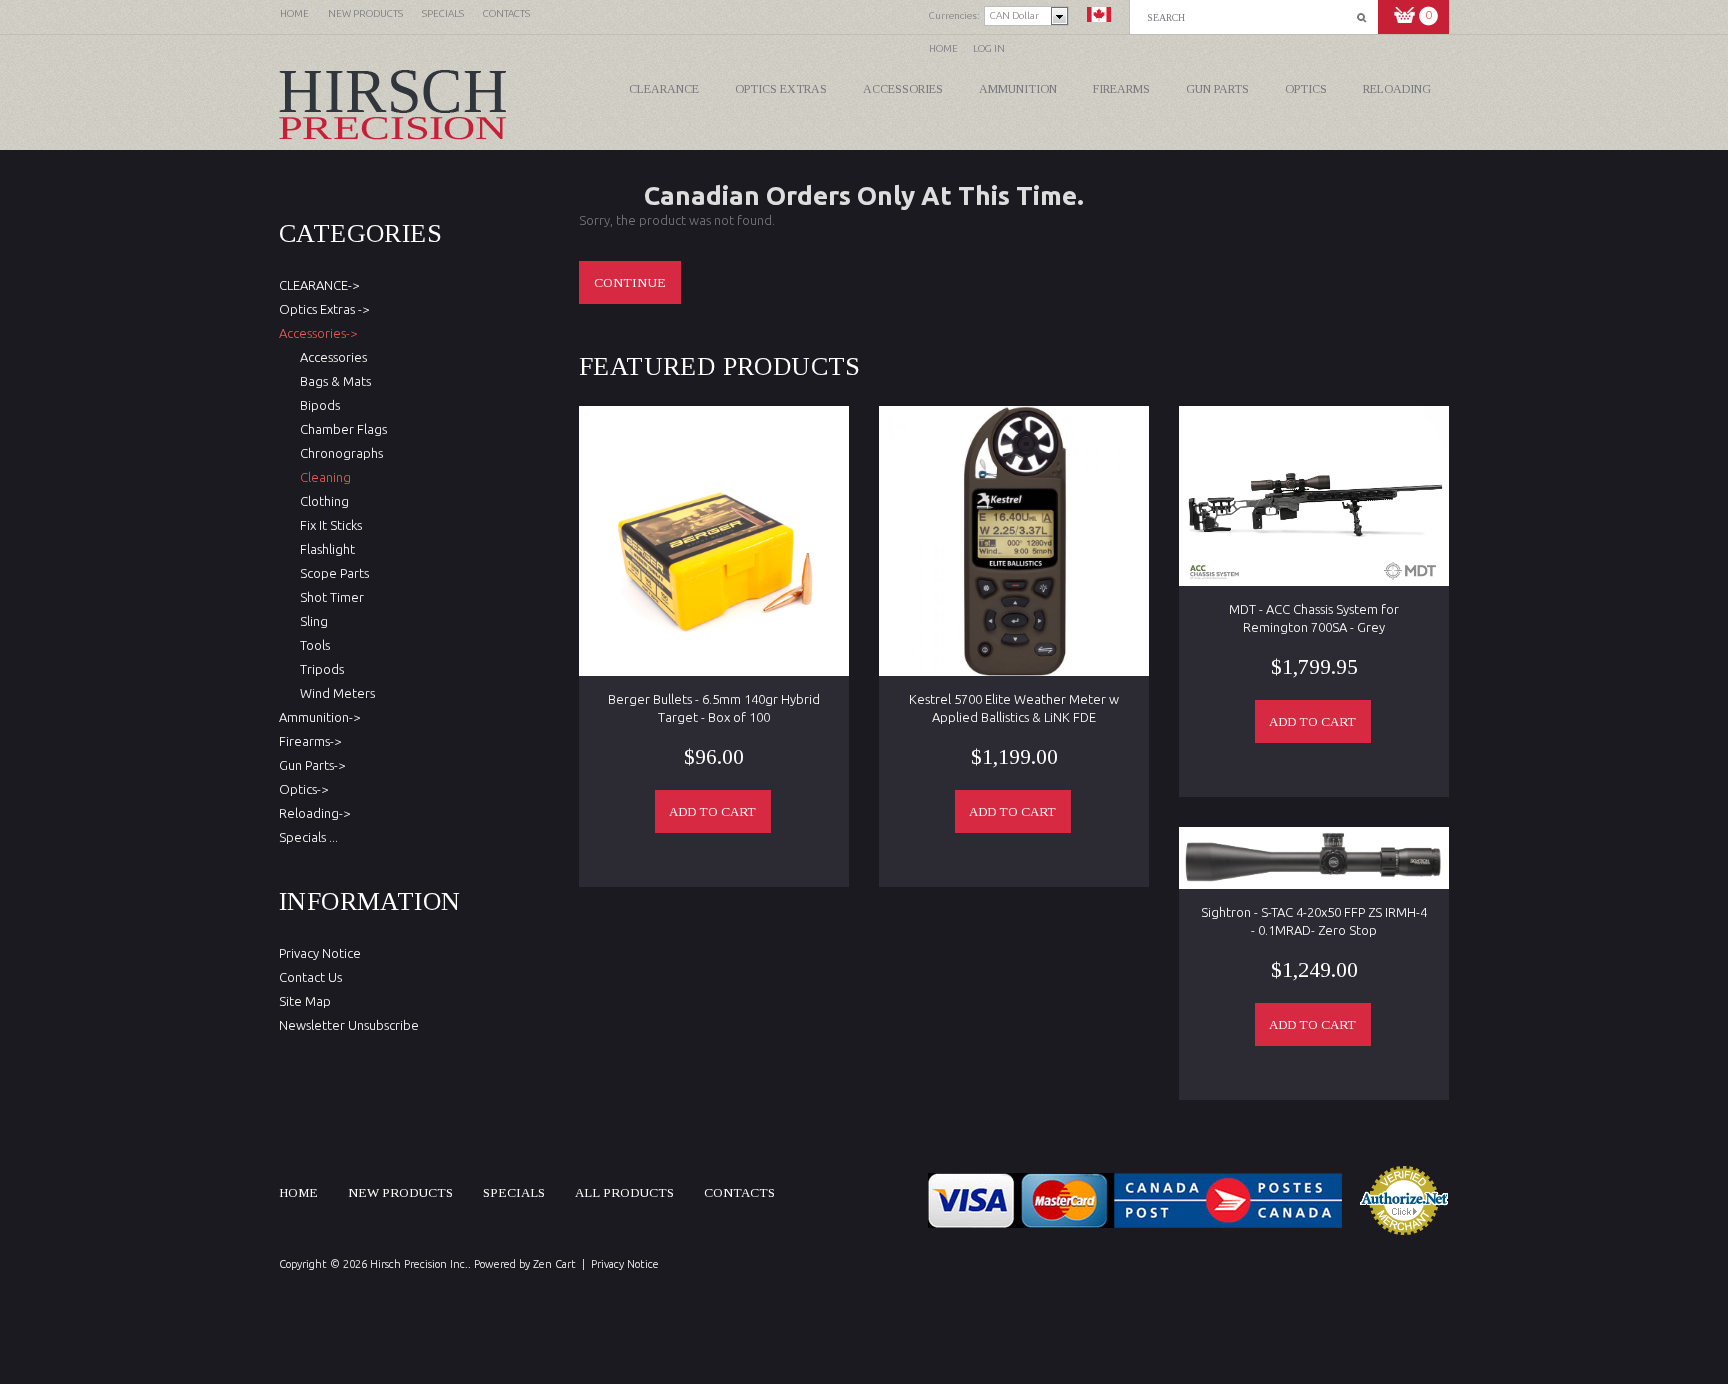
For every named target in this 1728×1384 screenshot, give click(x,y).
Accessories (903, 89)
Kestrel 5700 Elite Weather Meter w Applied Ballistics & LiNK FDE (1014, 708)
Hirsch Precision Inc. (419, 1264)
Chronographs (338, 453)
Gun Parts (1217, 89)
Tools (312, 645)
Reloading (1397, 89)
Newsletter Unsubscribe (349, 1025)
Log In (989, 48)
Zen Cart (554, 1264)
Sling (311, 621)
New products (400, 1192)
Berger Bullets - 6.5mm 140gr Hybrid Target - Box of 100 (714, 708)
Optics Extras (781, 89)
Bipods (317, 405)
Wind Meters (334, 693)
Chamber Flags (340, 429)
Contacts (739, 1192)
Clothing (321, 501)
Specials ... (308, 837)
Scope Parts (331, 573)
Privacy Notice (320, 953)
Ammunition (1018, 89)
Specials (514, 1192)
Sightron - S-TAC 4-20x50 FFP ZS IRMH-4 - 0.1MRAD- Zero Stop (1314, 921)
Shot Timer (329, 597)
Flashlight (324, 549)
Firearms (1121, 89)
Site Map (305, 1001)
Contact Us (310, 977)
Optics (1306, 89)
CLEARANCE (664, 89)
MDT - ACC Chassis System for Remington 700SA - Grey (1314, 618)
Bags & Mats (332, 381)
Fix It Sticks (328, 525)
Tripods (319, 669)
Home (943, 48)
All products (624, 1192)
